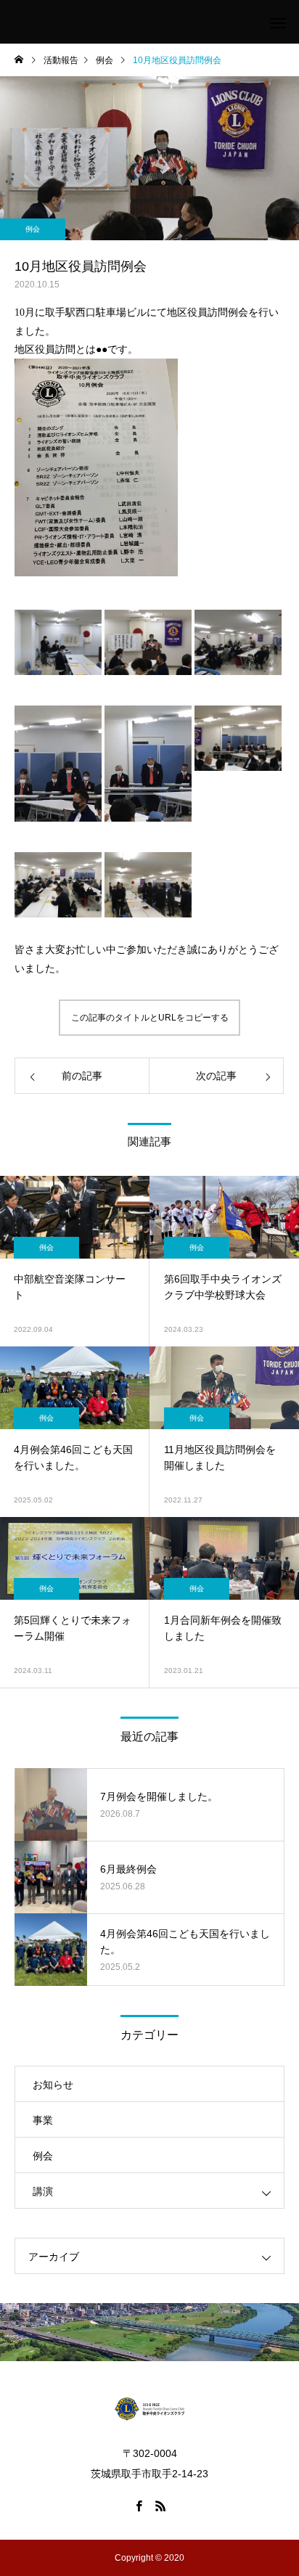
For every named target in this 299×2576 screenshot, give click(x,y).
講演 (43, 2191)
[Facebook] (139, 2506)
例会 (33, 229)
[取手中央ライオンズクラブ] (149, 2408)
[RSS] (160, 2506)
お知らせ (53, 2085)
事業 (43, 2120)
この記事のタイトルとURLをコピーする (150, 1018)
